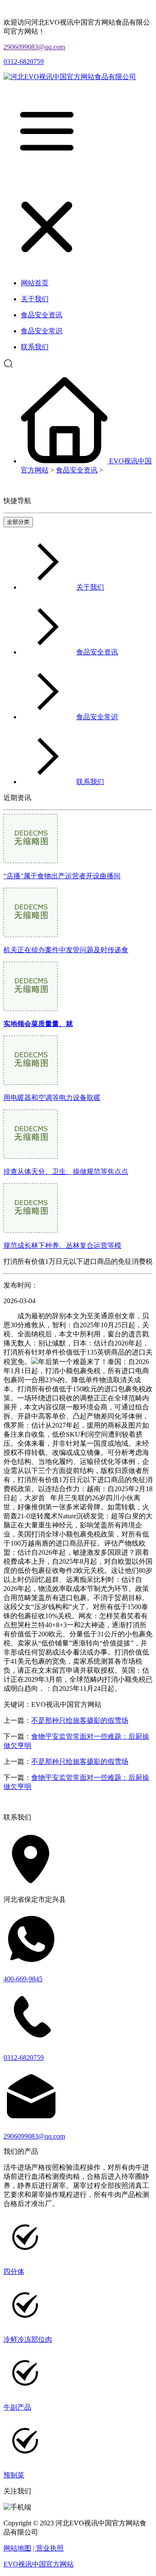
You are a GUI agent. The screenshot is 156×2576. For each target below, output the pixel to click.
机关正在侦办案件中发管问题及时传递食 (66, 950)
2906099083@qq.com (34, 47)
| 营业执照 (48, 2548)
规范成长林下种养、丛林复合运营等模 (62, 1245)
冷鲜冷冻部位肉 (28, 2339)
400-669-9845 (23, 1979)
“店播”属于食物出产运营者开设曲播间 (62, 876)
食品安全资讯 (77, 470)
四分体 (14, 2272)
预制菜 (14, 2475)
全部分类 (18, 522)
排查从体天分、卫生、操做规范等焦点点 (66, 1172)
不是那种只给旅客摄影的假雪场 (80, 1720)
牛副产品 (17, 2407)
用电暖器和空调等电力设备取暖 (52, 1098)
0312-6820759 (24, 62)
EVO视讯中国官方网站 (39, 2564)
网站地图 (17, 2548)
